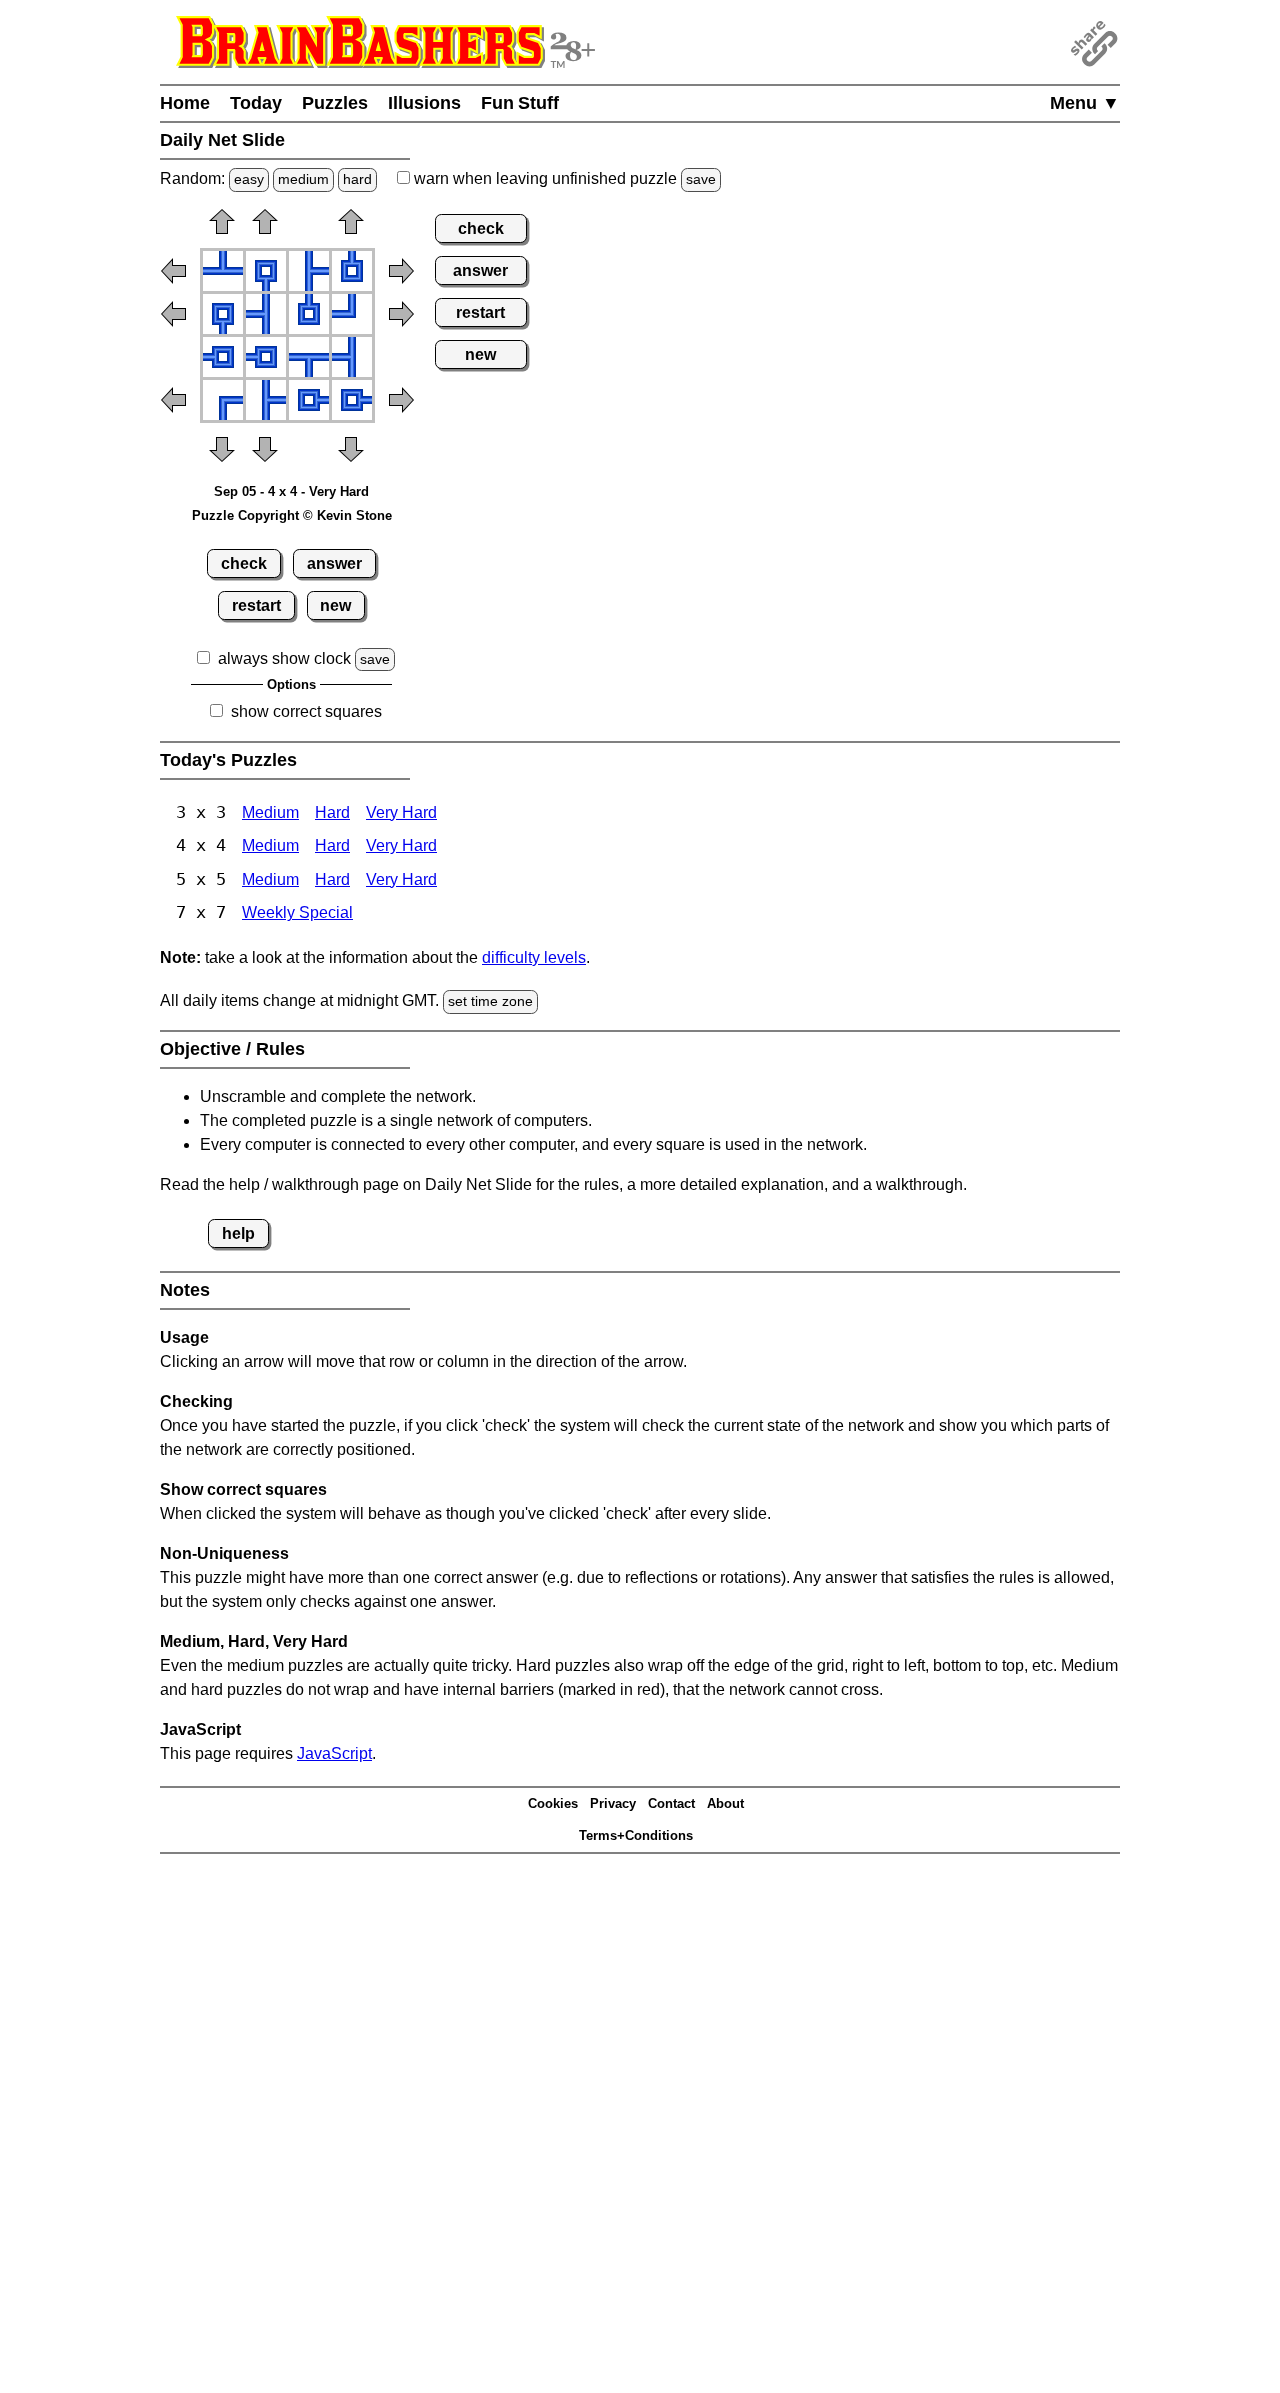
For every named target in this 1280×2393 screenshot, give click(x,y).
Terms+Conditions (636, 1835)
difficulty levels (534, 957)
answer (334, 563)
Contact (671, 1803)
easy (249, 179)
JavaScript (334, 1753)
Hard (332, 812)
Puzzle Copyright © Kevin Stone (292, 515)
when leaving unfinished (563, 178)
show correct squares (306, 711)
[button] (222, 228)
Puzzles (335, 103)
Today (256, 103)
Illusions (424, 103)
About (725, 1803)
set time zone (490, 1001)
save (701, 179)
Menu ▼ (1085, 103)
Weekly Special (297, 912)
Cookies (553, 1803)
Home (185, 103)
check (244, 563)
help (238, 1233)
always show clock (284, 658)
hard (357, 179)
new (335, 605)
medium (303, 179)
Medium (270, 812)
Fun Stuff (520, 103)
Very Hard (401, 812)
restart (256, 605)
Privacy (613, 1803)
